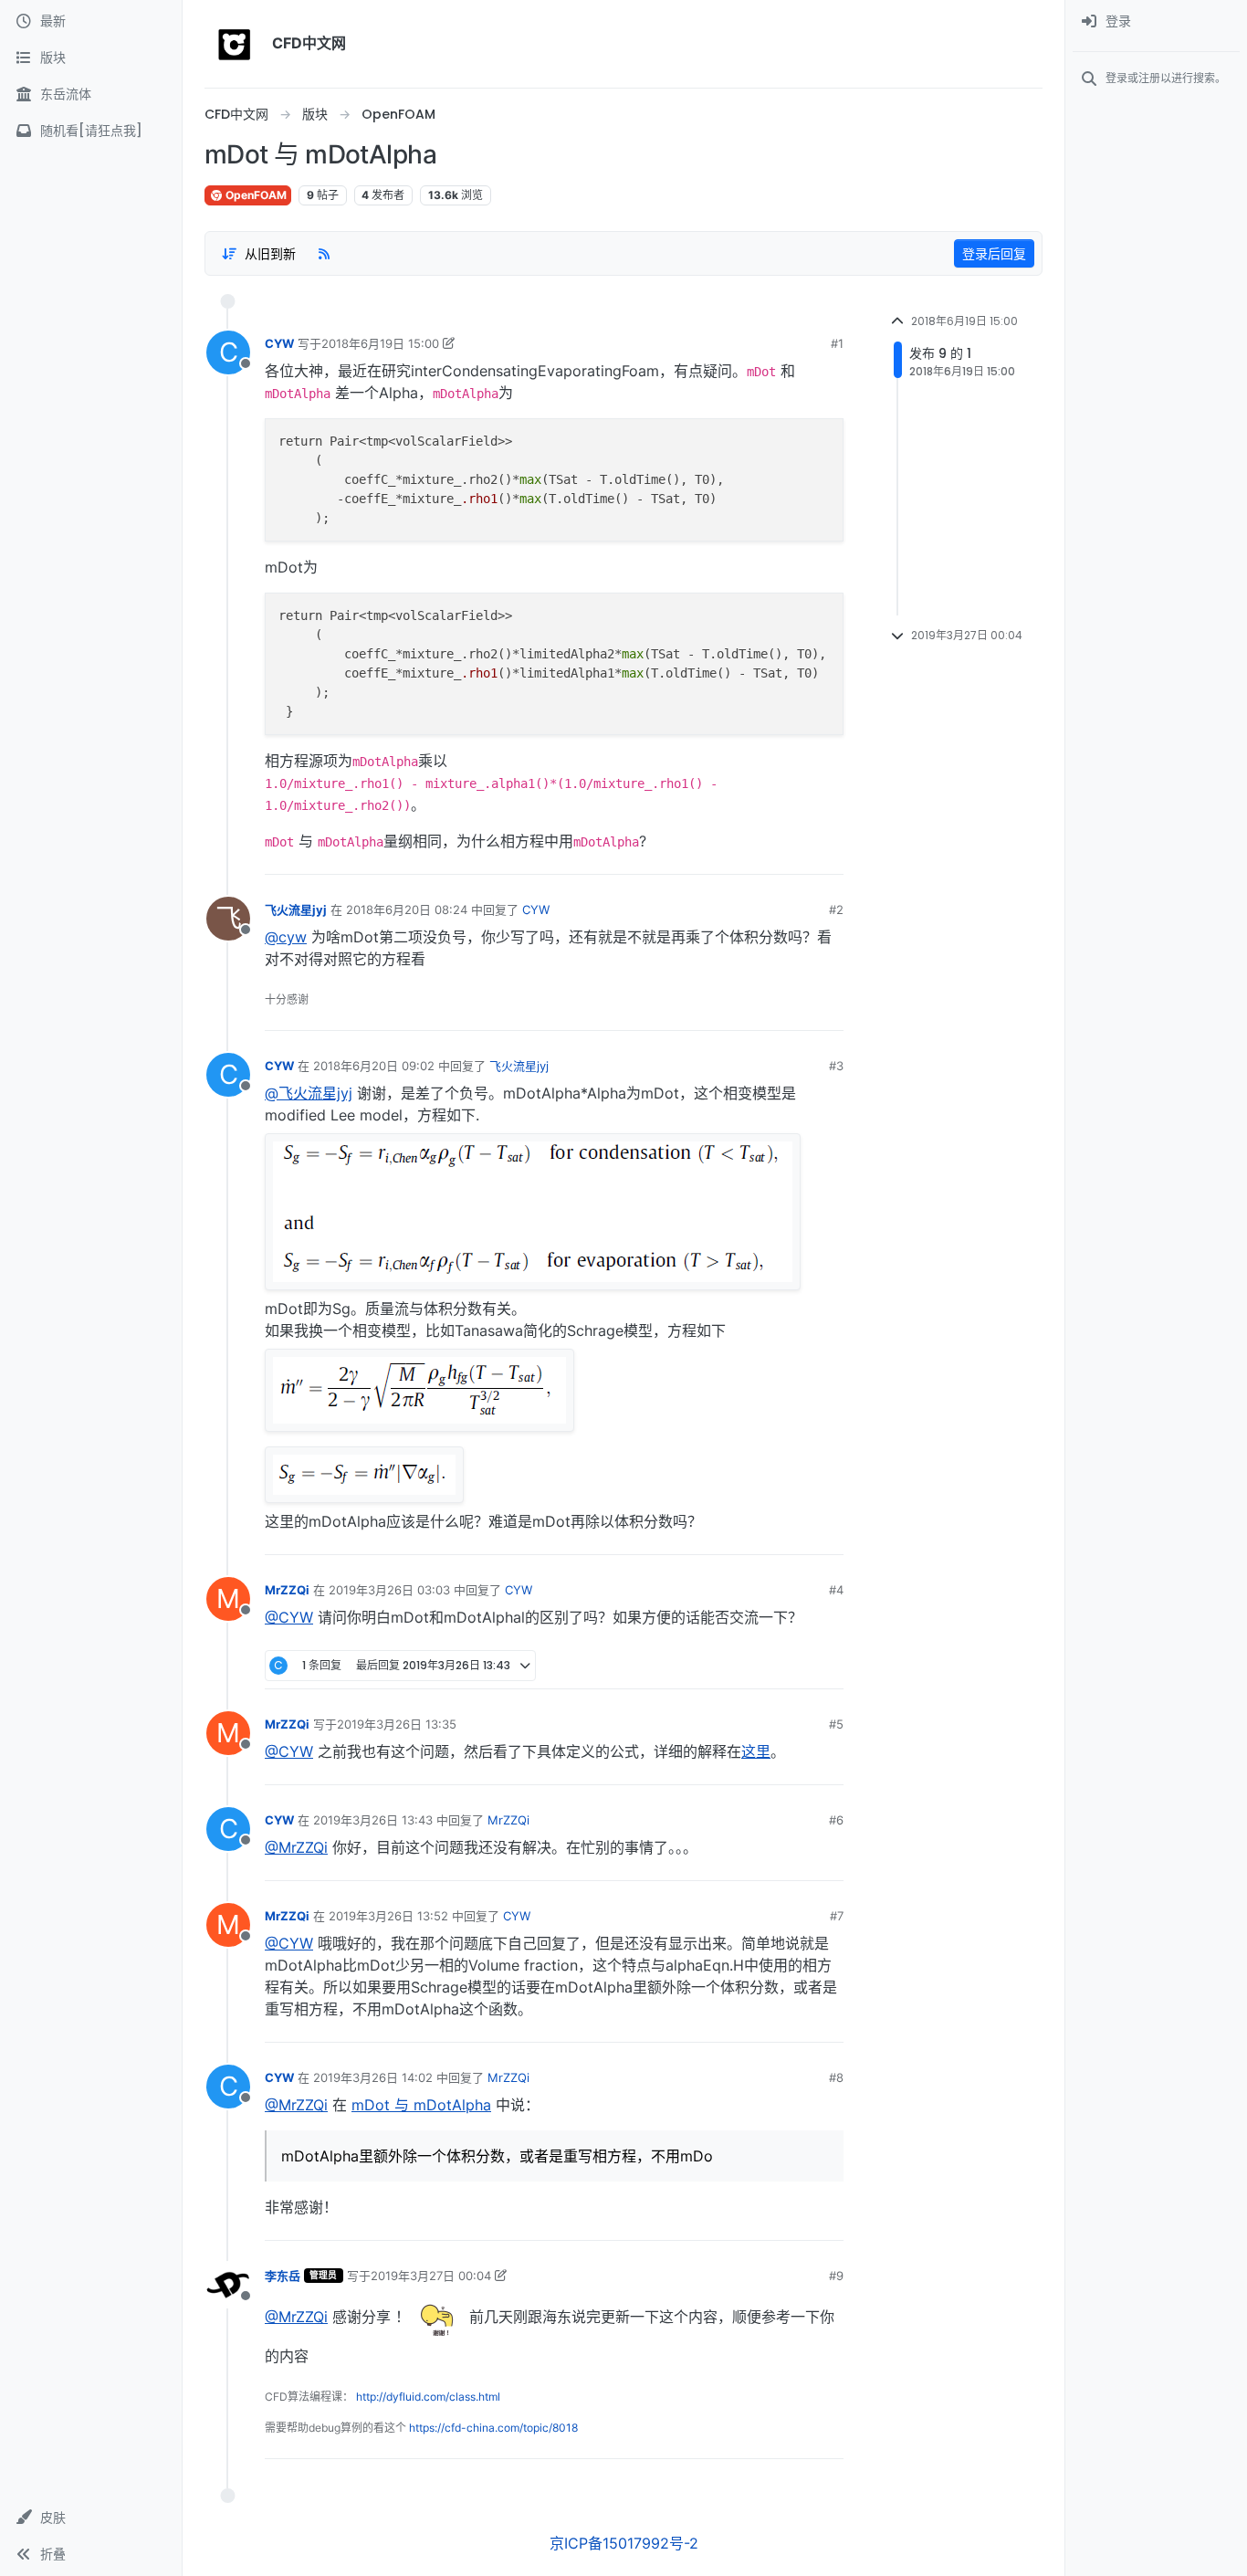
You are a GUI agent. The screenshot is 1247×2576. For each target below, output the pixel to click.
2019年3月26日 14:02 (373, 2077)
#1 (837, 343)
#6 (836, 1820)
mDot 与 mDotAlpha (421, 2105)
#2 (836, 909)
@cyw (286, 937)
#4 (836, 1590)
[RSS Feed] (324, 253)
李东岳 (283, 2276)
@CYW (289, 1617)
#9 (836, 2276)
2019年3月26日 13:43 (373, 1820)
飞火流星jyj (296, 909)
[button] (91, 2518)
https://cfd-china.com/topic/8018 (493, 2428)
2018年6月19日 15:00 (380, 343)
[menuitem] (1156, 22)
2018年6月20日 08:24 (407, 909)
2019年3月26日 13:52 (388, 1916)
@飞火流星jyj (309, 1093)
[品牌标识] (235, 44)
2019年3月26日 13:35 (397, 1724)
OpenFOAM (255, 195)
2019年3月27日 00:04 (431, 2276)
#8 (836, 2077)
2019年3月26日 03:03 (389, 1590)
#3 (836, 1066)
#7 (837, 1916)
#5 (836, 1724)
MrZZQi (287, 1590)
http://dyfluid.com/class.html (428, 2397)
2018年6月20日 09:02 (374, 1066)
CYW (279, 343)
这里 (756, 1751)
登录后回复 (994, 253)
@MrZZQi (296, 1847)
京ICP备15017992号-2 (624, 2543)
